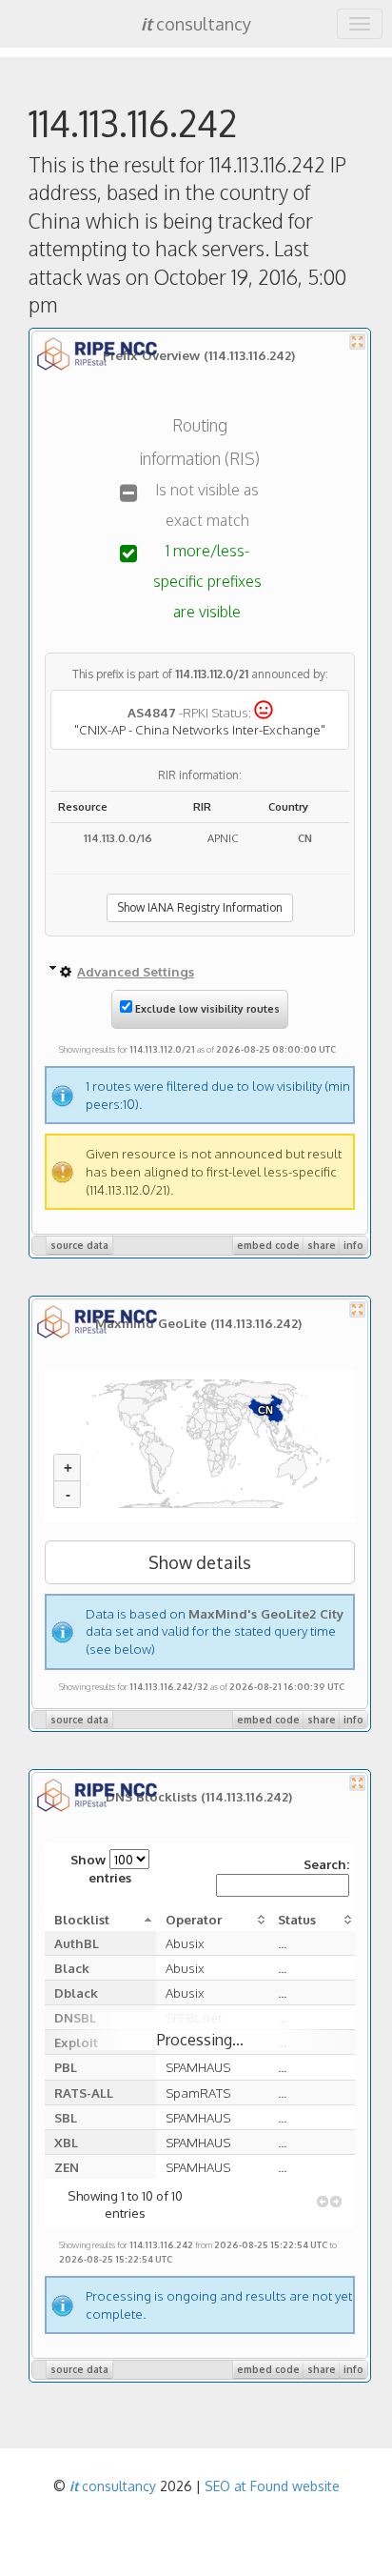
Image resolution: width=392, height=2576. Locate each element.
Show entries (101, 1868)
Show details (200, 1562)
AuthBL (77, 1943)
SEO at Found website (272, 2486)
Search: (326, 1864)
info (353, 1245)
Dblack (76, 1992)
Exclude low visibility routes (206, 1009)
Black (72, 1968)
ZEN (67, 2167)
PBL (66, 2067)
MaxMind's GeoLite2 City (266, 1613)
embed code (268, 1245)
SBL (66, 2117)
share (322, 1245)
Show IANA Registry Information (200, 907)
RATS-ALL (84, 2093)
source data (79, 1245)
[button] (323, 2202)
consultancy (196, 24)
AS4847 (152, 712)
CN (305, 838)
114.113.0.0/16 (118, 838)
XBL (66, 2142)
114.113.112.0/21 (212, 674)
